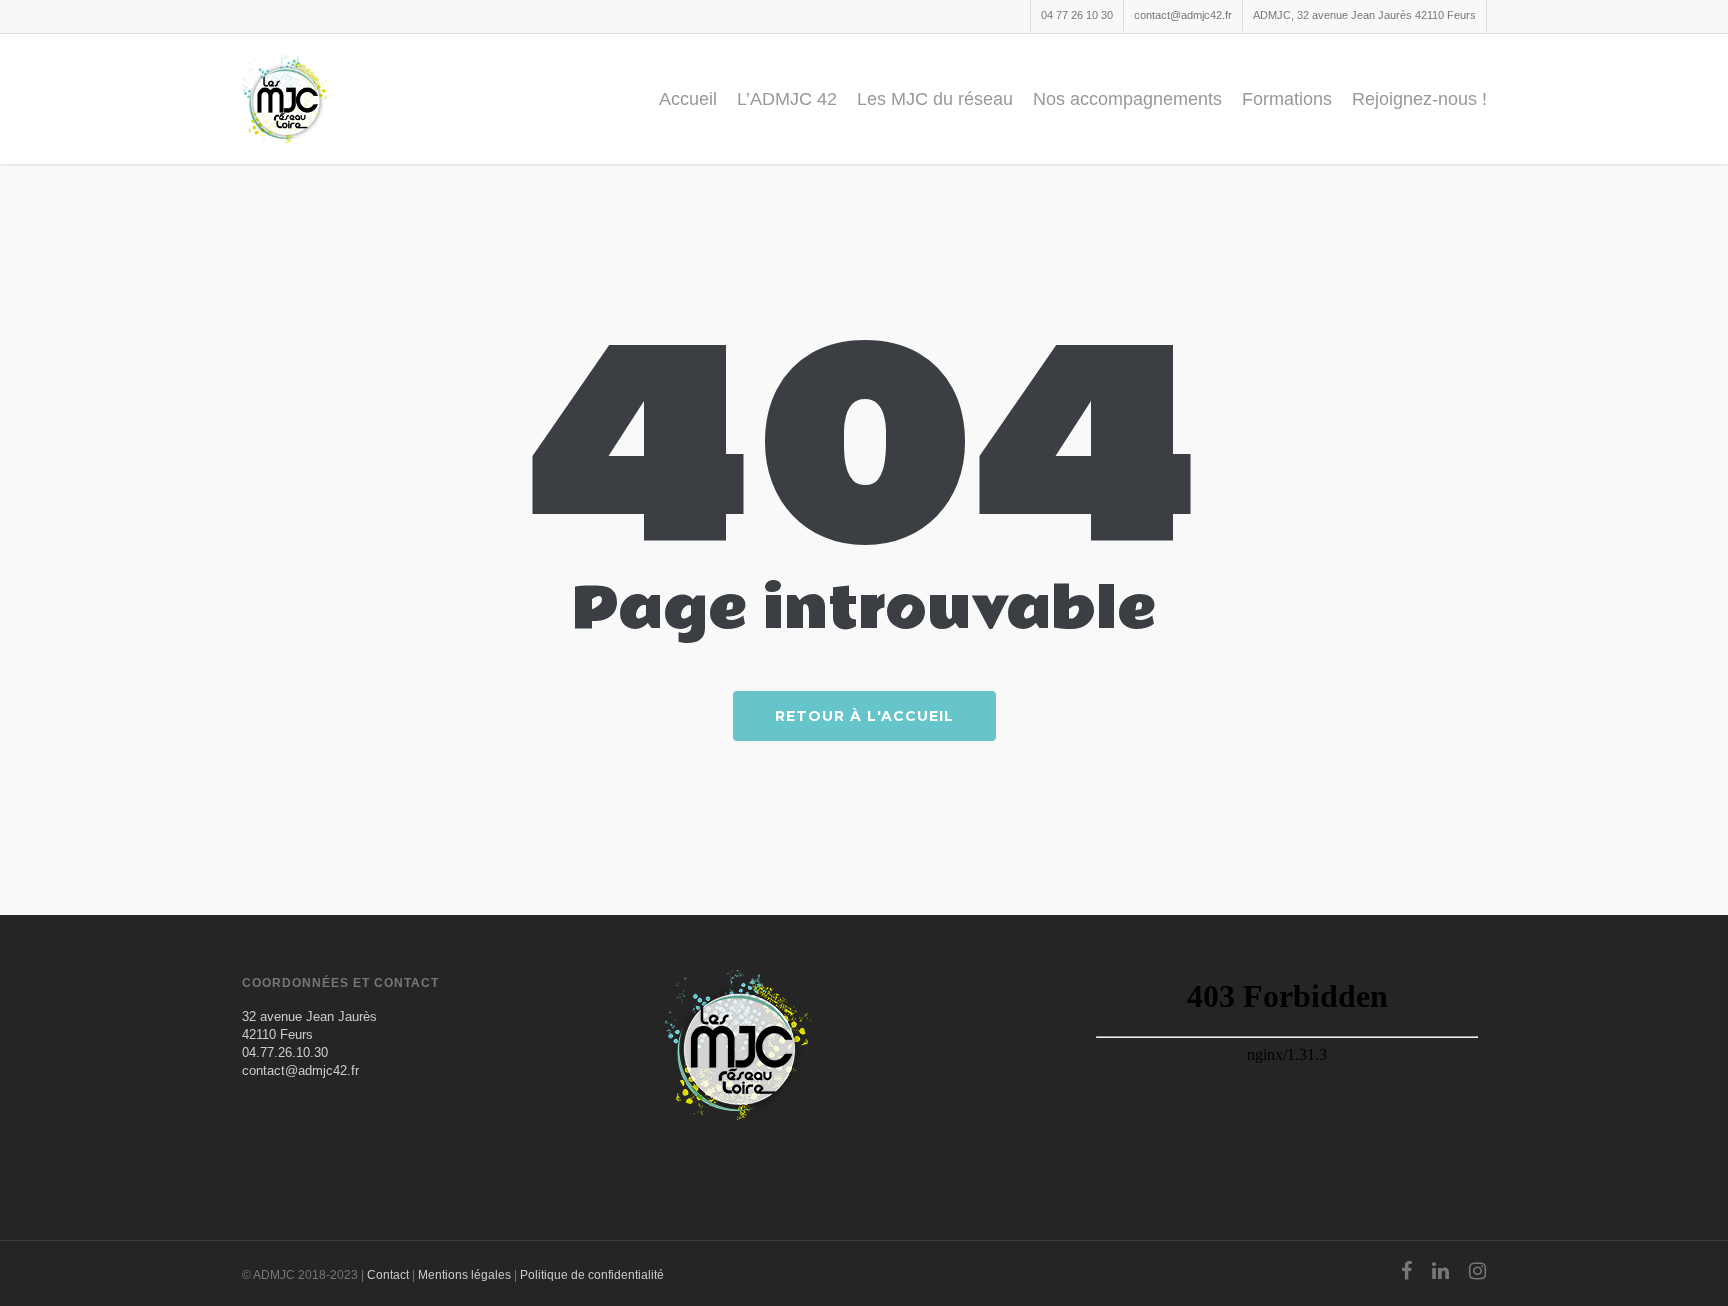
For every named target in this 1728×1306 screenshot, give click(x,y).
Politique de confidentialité (592, 1275)
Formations (1287, 99)
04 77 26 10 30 (1077, 15)
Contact (388, 1275)
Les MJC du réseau (935, 99)
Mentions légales (464, 1275)
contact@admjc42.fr (1183, 15)
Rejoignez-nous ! (1419, 99)
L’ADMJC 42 (787, 99)
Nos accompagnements (1127, 99)
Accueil (688, 99)
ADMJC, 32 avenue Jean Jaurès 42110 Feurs (1364, 15)
